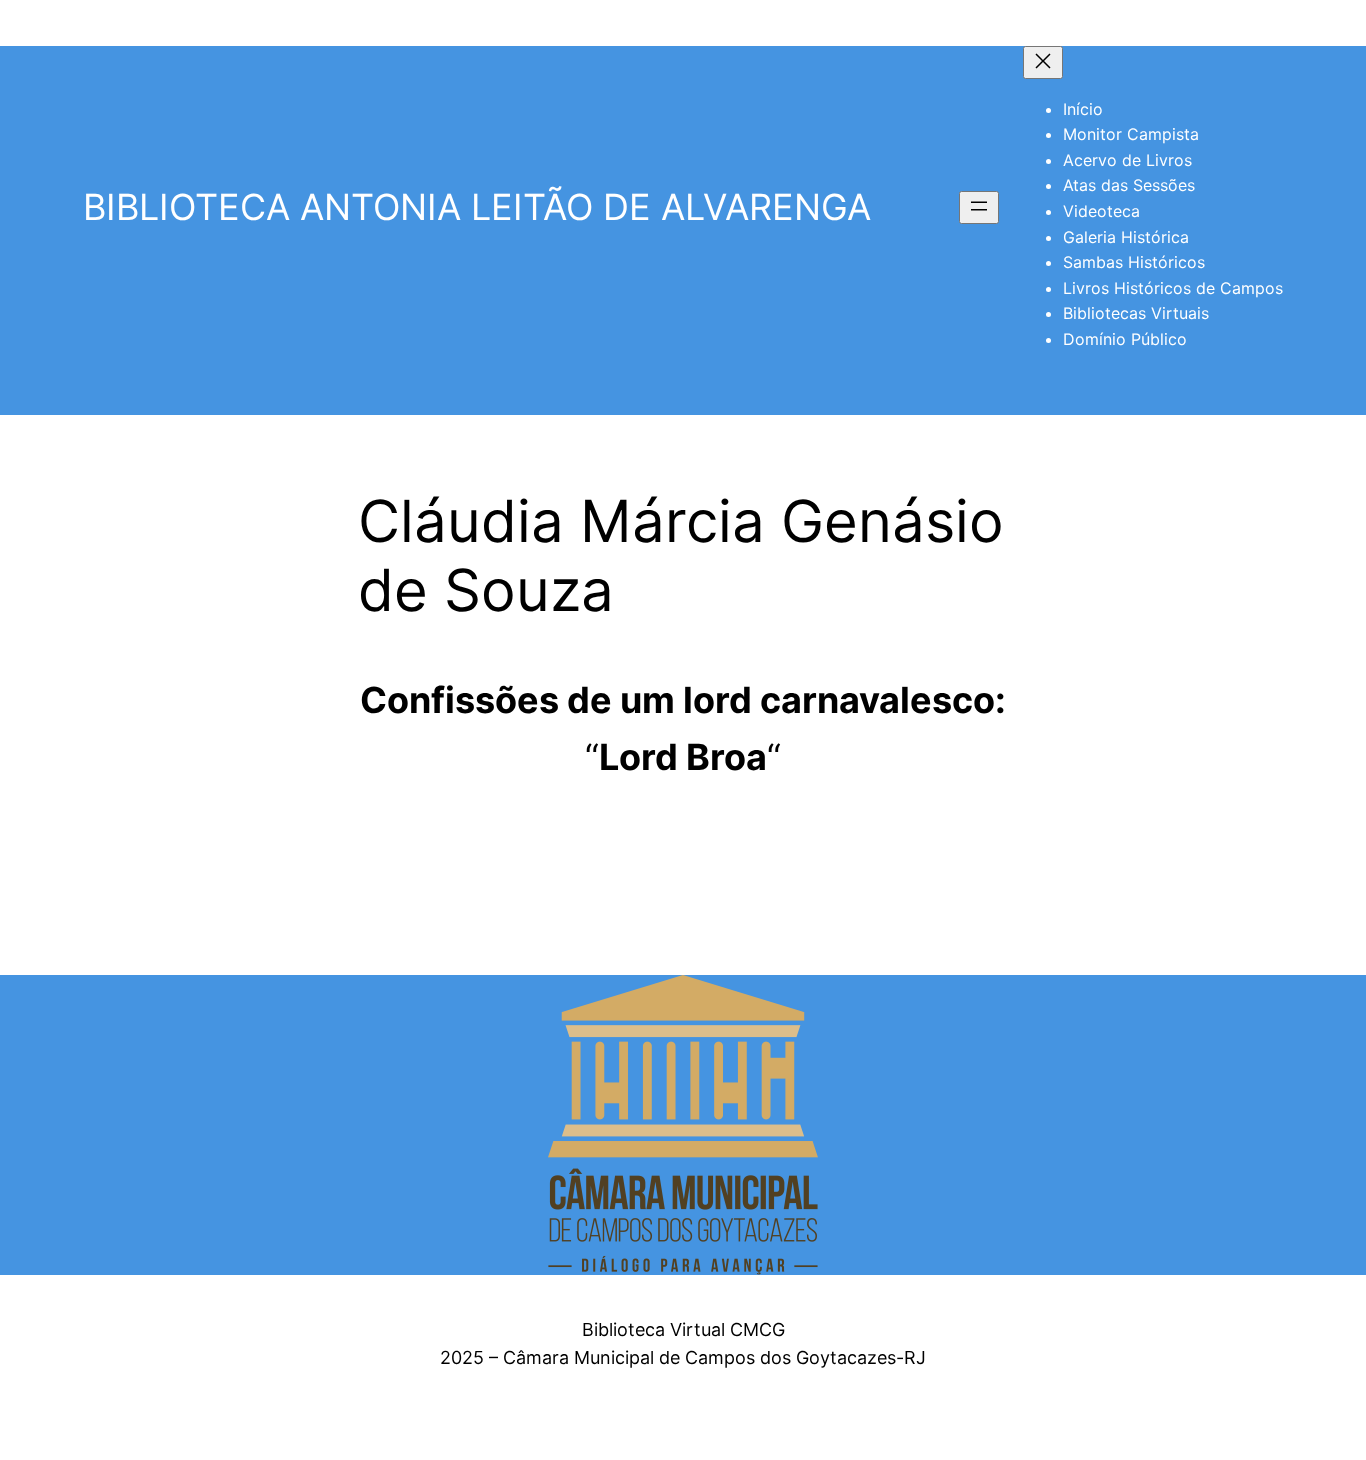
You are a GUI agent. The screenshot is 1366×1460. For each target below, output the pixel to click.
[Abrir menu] (979, 207)
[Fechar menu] (1043, 62)
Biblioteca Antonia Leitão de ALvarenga (477, 207)
